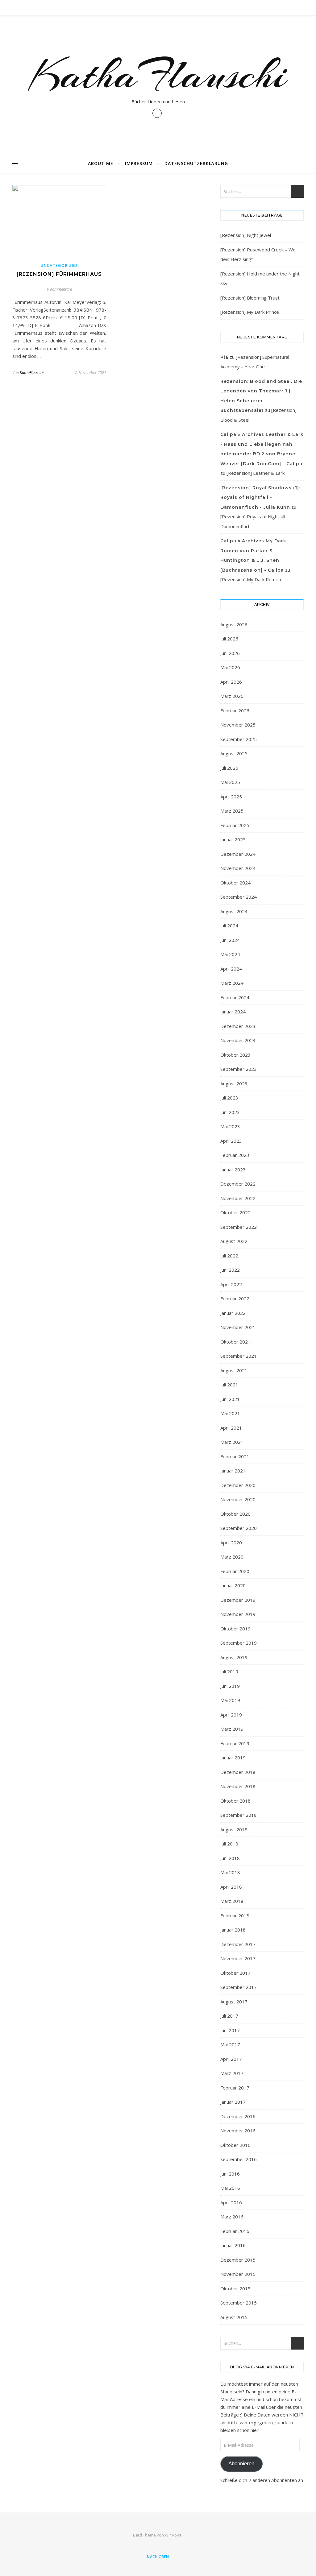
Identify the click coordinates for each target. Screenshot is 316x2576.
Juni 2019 (230, 1686)
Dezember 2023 (238, 1026)
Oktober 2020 (235, 1514)
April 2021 (231, 1428)
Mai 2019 (230, 1700)
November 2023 (238, 1040)
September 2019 (239, 1643)
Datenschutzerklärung (196, 163)
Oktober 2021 (235, 1342)
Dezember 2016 (238, 2116)
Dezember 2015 (238, 2260)
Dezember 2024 (238, 854)
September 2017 (239, 1987)
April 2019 (231, 1715)
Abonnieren (241, 2464)
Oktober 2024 (235, 883)
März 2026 (232, 696)
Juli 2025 (229, 768)
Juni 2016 (230, 2174)
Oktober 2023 (235, 1055)
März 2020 (232, 1557)
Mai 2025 (230, 782)
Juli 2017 (229, 2016)
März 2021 (232, 1442)
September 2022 (239, 1227)
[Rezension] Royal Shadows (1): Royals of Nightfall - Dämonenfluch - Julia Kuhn (260, 497)
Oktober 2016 (235, 2145)
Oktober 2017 (235, 1973)
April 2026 (231, 682)
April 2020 (231, 1543)
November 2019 (238, 1614)
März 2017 (232, 2073)
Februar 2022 (235, 1298)
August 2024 (234, 911)
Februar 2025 (235, 825)
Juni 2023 (230, 1112)
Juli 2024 (229, 926)
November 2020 (238, 1499)
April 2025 (231, 797)
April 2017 (231, 2059)
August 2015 (234, 2317)
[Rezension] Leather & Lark (256, 473)
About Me (101, 163)
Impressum (139, 163)
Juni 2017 (230, 2030)
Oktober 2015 (235, 2288)
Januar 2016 (233, 2245)
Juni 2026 (230, 653)
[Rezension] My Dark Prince (250, 312)
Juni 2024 (230, 940)
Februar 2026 (235, 710)
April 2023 (231, 1141)
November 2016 (238, 2131)
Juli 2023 (229, 1098)
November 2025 (238, 725)
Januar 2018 (233, 1930)
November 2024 (238, 868)
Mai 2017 (230, 2044)
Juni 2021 (230, 1399)
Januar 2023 (233, 1170)
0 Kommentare (59, 289)
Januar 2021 (233, 1471)
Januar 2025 (233, 839)
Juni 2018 (230, 1858)
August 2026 (234, 624)
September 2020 (239, 1528)
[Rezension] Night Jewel (246, 235)
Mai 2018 (230, 1872)
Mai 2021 (230, 1413)
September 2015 (239, 2303)
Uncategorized (59, 265)
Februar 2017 (235, 2088)
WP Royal (174, 2535)
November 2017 (238, 1958)
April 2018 (231, 1887)
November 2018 (238, 1786)
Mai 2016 (230, 2188)
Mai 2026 (230, 667)
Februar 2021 (235, 1456)
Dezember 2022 (238, 1184)
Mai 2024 (230, 954)
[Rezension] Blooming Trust (250, 298)
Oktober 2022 (235, 1212)
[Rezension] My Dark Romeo (251, 579)
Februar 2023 (235, 1155)
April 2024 (231, 969)
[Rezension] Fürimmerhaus (59, 274)
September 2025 (239, 739)
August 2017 (234, 2002)
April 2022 (231, 1284)
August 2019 (234, 1657)
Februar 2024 (235, 997)
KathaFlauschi (158, 75)
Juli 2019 (229, 1671)
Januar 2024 (233, 1012)
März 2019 (232, 1729)
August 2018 (234, 1829)
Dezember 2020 (238, 1485)
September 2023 (239, 1069)
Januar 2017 (233, 2102)
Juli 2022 (229, 1256)
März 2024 (232, 983)
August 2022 (234, 1241)
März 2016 (232, 2217)
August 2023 (234, 1083)
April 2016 (231, 2202)
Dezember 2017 (238, 1944)
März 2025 (232, 811)
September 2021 (239, 1356)
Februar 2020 (235, 1571)
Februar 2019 (235, 1743)
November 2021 (238, 1327)
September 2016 (239, 2159)
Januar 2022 (233, 1313)
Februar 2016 (235, 2231)
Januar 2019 (233, 1758)
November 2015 (238, 2274)
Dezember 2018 (238, 1772)
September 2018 (239, 1815)
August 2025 (234, 753)
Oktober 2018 (235, 1801)
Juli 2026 (229, 639)
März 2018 (232, 1901)
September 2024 (239, 897)
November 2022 (238, 1198)
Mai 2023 (230, 1126)
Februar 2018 (235, 1915)
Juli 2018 (229, 1844)
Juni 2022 (230, 1270)
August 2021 (234, 1370)
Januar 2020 (233, 1585)
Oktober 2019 (235, 1629)
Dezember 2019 (238, 1600)
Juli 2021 (229, 1385)
